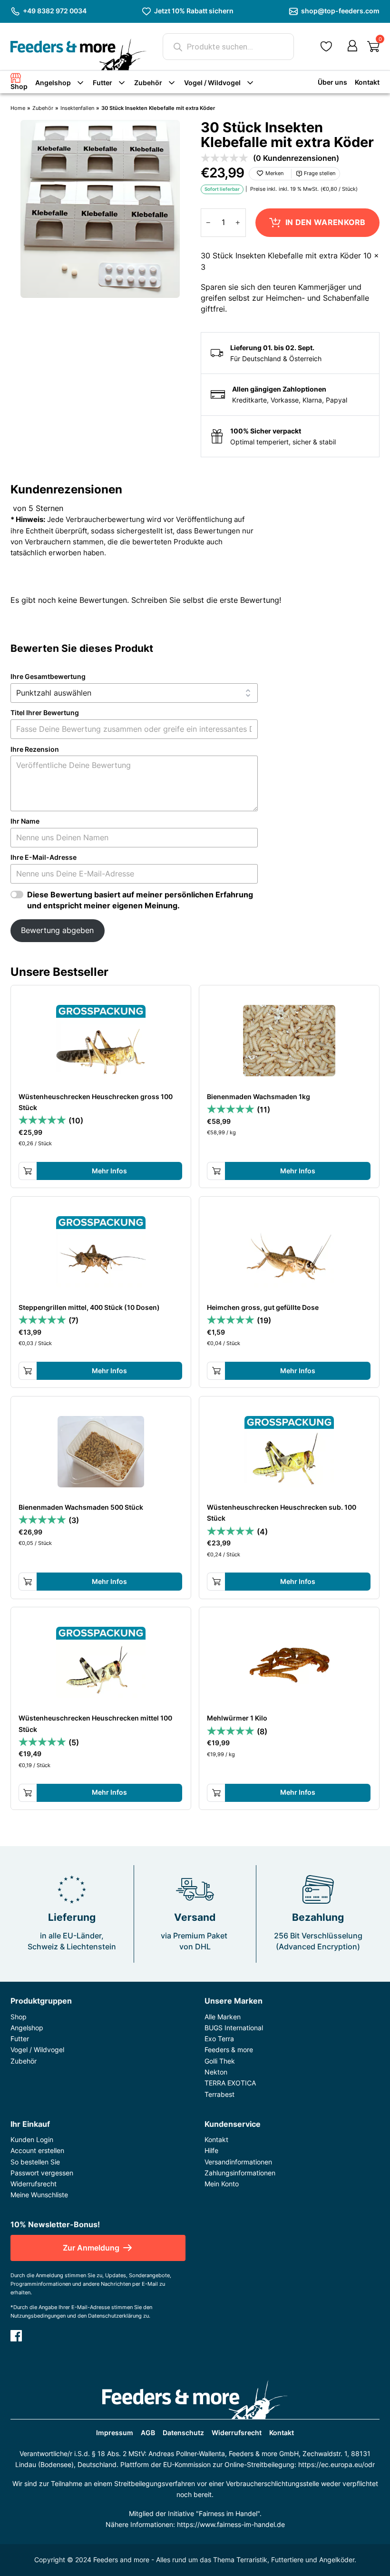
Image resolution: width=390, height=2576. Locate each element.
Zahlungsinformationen (240, 2173)
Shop (19, 86)
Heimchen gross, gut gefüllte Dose (263, 1307)
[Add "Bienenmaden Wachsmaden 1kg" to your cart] (216, 1171)
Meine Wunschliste (39, 2195)
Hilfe (211, 2150)
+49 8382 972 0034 (55, 11)
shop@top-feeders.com (340, 11)
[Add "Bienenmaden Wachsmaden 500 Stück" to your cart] (28, 1582)
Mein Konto (222, 2184)
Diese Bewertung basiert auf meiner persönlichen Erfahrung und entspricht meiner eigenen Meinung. (140, 900)
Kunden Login (32, 2139)
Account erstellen (37, 2150)
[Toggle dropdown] (80, 83)
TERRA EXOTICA (230, 2083)
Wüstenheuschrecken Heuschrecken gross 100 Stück (96, 1102)
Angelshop (53, 83)
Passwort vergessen (42, 2173)
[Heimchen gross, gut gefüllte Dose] (289, 1252)
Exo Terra (219, 2039)
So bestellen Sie (35, 2162)
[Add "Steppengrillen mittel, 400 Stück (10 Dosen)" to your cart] (28, 1371)
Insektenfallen (77, 108)
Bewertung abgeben (57, 930)
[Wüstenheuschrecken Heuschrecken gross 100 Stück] (101, 1041)
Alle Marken (223, 2017)
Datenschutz (183, 2433)
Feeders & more (229, 2050)
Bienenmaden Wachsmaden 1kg (258, 1096)
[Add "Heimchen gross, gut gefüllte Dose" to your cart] (216, 1371)
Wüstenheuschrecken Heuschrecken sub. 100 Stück (282, 1513)
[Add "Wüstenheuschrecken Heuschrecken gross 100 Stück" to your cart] (28, 1171)
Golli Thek (220, 2061)
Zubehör (148, 83)
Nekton (216, 2072)
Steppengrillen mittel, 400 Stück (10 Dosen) (89, 1307)
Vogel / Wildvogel (212, 83)
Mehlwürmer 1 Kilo (237, 1718)
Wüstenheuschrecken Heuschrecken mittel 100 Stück (95, 1723)
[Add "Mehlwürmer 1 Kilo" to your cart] (216, 1793)
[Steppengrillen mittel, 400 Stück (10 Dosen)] (101, 1252)
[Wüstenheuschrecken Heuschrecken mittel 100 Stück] (101, 1662)
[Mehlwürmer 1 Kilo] (289, 1662)
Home (18, 108)
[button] (326, 46)
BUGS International (234, 2028)
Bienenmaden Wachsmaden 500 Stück (81, 1507)
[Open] (373, 47)
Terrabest (219, 2094)
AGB (148, 2433)
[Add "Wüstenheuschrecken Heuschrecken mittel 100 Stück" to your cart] (28, 1793)
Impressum (115, 2433)
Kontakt (367, 82)
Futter (102, 83)
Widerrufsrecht (34, 2184)
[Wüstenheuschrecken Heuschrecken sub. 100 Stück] (289, 1452)
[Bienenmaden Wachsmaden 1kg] (289, 1041)
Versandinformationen (238, 2162)
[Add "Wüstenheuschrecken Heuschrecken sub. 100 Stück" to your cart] (216, 1582)
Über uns (332, 82)
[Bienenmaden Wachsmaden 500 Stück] (101, 1452)
